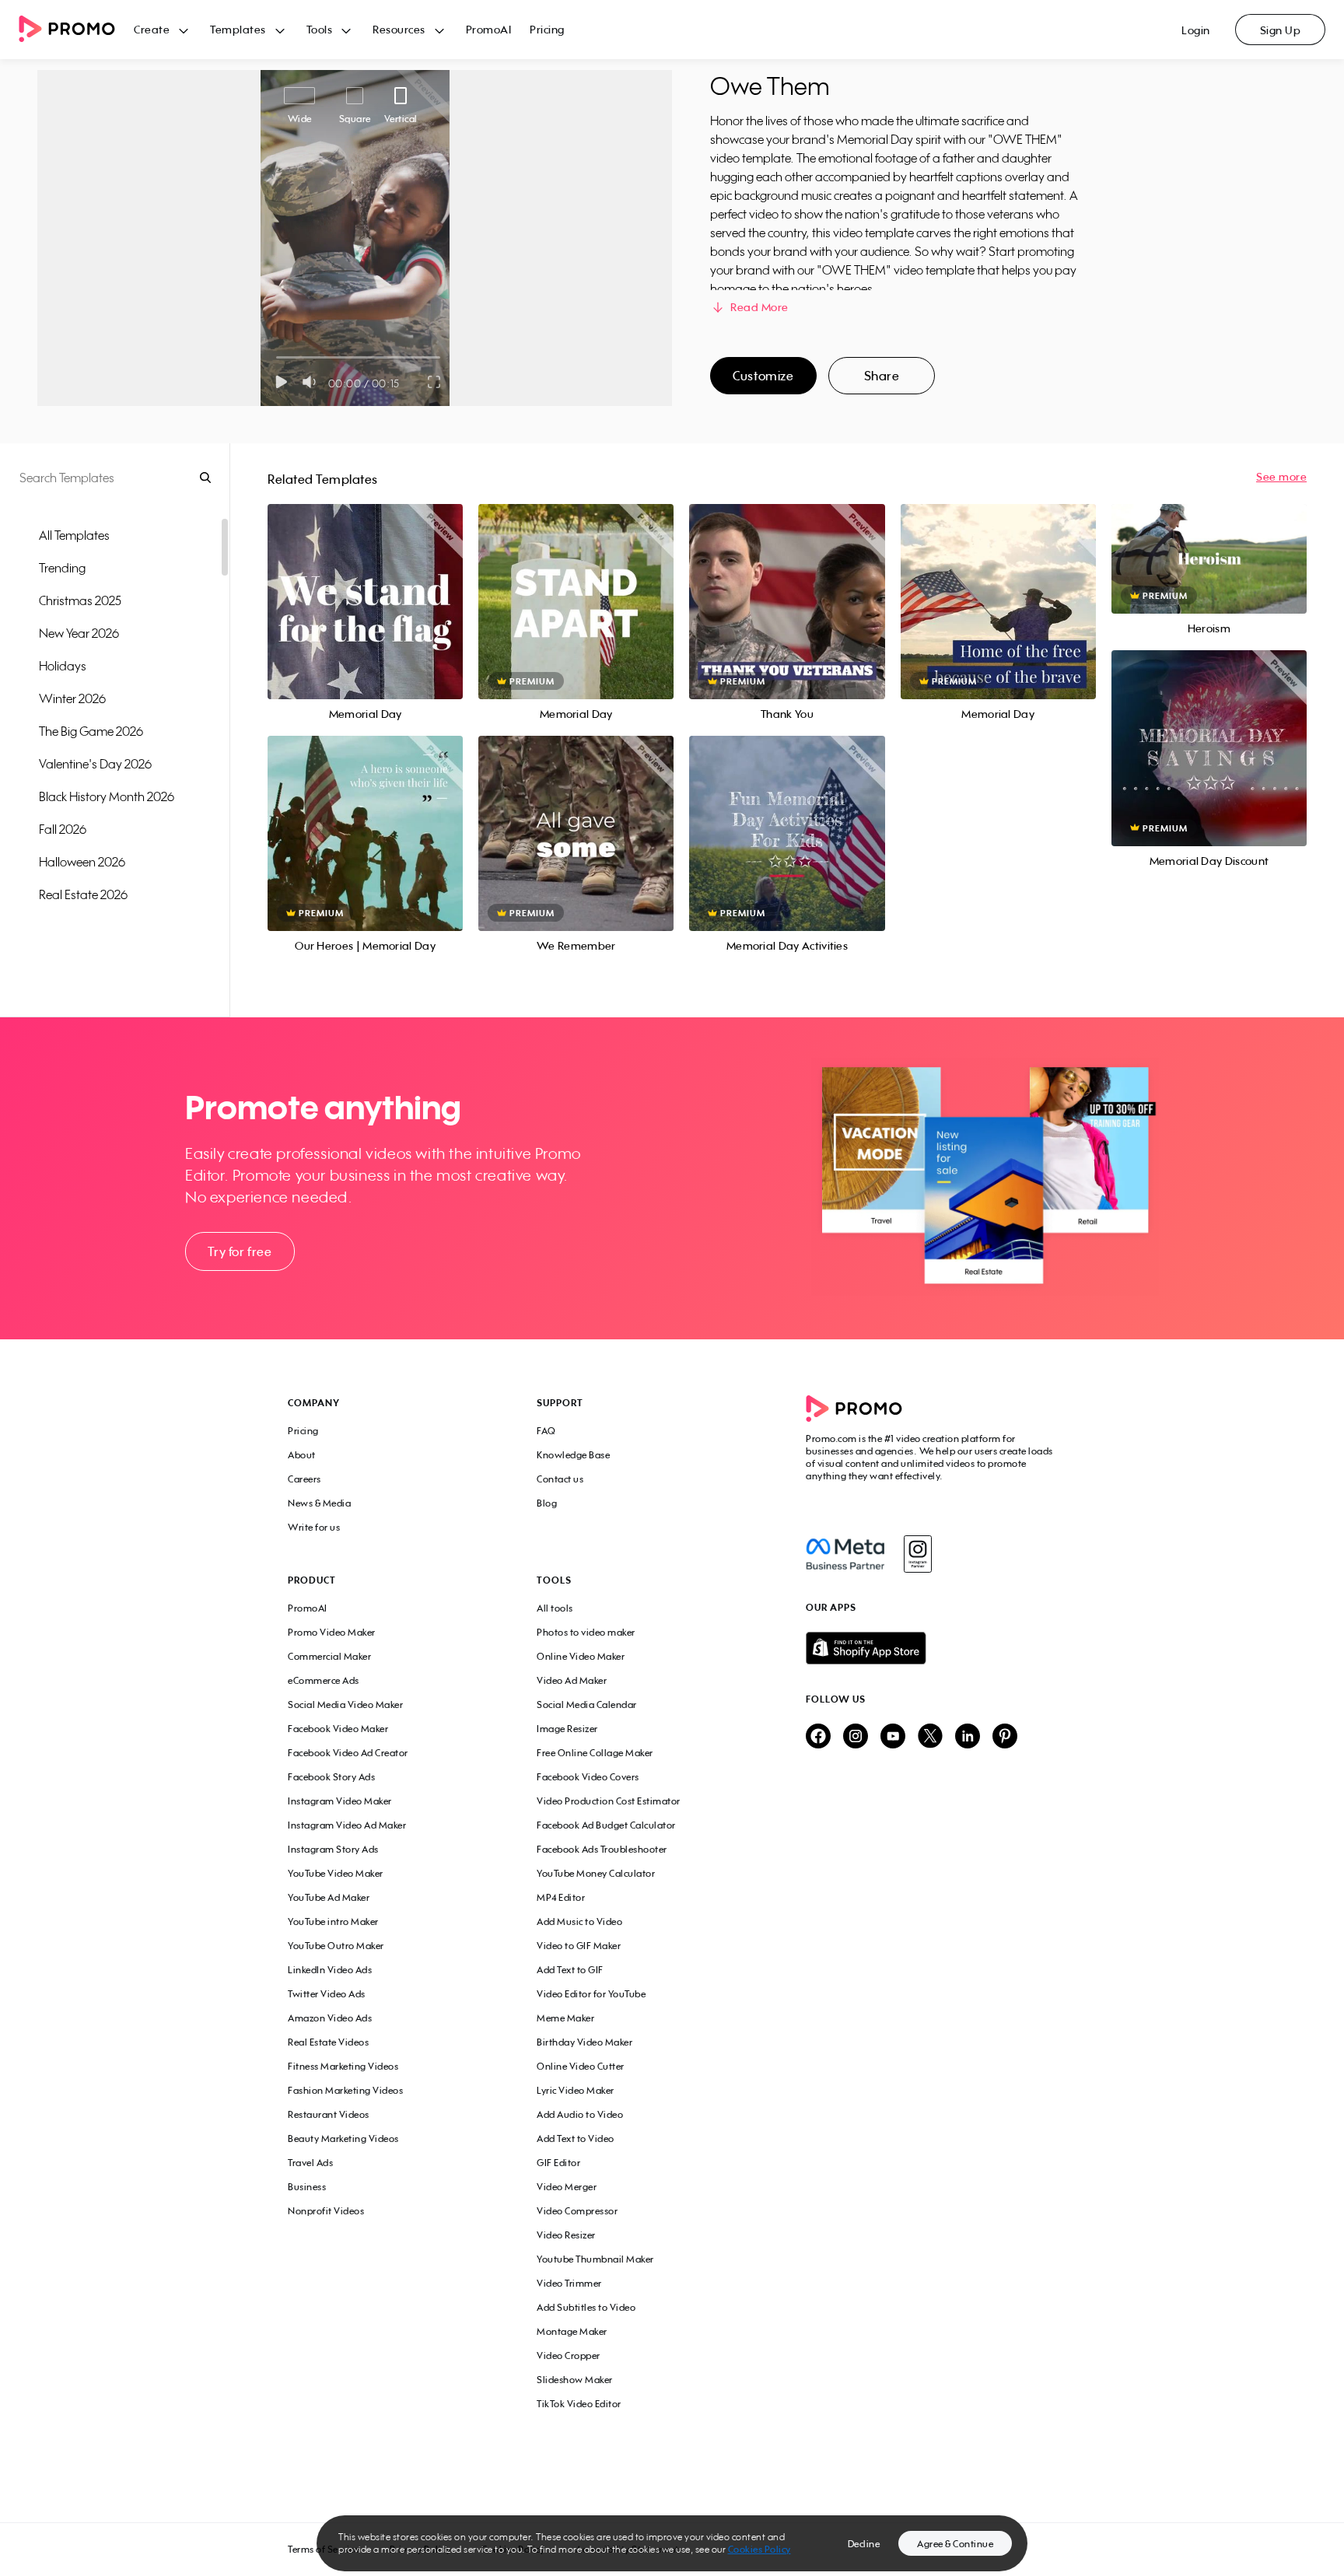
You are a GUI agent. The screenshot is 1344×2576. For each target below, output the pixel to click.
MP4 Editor (561, 1897)
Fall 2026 (63, 829)
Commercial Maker (329, 1656)
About (302, 1455)
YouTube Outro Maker (336, 1946)
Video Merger (567, 2187)
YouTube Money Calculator (596, 1873)
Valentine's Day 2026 (95, 764)
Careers (304, 1479)
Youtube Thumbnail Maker (595, 2259)
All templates (74, 535)
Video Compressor (577, 2211)
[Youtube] (893, 1737)
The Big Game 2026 (91, 731)
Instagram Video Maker (340, 1801)
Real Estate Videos (328, 2042)
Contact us (560, 1479)
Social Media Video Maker (345, 1704)
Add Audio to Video (580, 2114)
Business (307, 2187)
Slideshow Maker (575, 2380)
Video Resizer (566, 2235)
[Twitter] (930, 1737)
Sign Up (1281, 30)
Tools (320, 29)
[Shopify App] (931, 1648)
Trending (62, 568)
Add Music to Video (579, 1921)
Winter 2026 (72, 698)
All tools (555, 1608)
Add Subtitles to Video (586, 2307)
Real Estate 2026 (83, 894)
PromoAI (489, 29)
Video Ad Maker (572, 1680)
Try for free (240, 1251)
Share (882, 376)
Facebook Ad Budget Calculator (606, 1825)
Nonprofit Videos (326, 2211)
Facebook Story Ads (331, 1777)
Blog (547, 1503)
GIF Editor (558, 2163)
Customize (763, 376)
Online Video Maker (581, 1656)
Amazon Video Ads (330, 2018)
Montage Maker (572, 2331)
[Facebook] (845, 1554)
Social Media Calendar (587, 1704)
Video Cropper (569, 2355)
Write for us (314, 1527)
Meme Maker (565, 2018)
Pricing (547, 29)
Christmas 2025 (80, 600)
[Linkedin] (968, 1737)
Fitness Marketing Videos (343, 2066)
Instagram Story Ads (333, 1849)
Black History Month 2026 (107, 796)
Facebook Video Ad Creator (348, 1753)
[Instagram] (917, 1554)
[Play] (281, 382)
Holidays (63, 666)
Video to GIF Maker (579, 1946)
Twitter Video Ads (327, 1994)
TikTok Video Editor (579, 2404)
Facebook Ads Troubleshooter (602, 1849)
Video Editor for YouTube (591, 1994)
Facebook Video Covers (588, 1777)
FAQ (546, 1431)
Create (152, 29)
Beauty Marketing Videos (343, 2138)
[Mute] (312, 382)
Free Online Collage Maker (595, 1753)
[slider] (276, 357)
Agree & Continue (955, 2544)
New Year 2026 (79, 633)
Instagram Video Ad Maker (347, 1825)
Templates (238, 29)
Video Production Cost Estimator (609, 1801)
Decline (864, 2544)
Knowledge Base (573, 1455)
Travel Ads (310, 2163)
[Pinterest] (1005, 1737)
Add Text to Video (576, 2138)
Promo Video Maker (332, 1632)
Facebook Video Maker (338, 1729)
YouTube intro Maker (333, 1921)
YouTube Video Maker (336, 1873)
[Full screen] (435, 382)
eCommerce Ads (324, 1680)
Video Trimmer (569, 2283)
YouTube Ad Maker (329, 1897)
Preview (366, 584)
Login (1196, 30)
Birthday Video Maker (584, 2042)
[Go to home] (76, 30)
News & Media (319, 1503)
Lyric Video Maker (576, 2090)
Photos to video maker (586, 1632)
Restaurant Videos (329, 2114)
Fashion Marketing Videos (345, 2090)
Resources (399, 29)
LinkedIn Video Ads (330, 1970)
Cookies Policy (759, 2549)
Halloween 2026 (82, 862)
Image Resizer (567, 1729)
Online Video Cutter (581, 2066)
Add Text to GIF (570, 1970)
